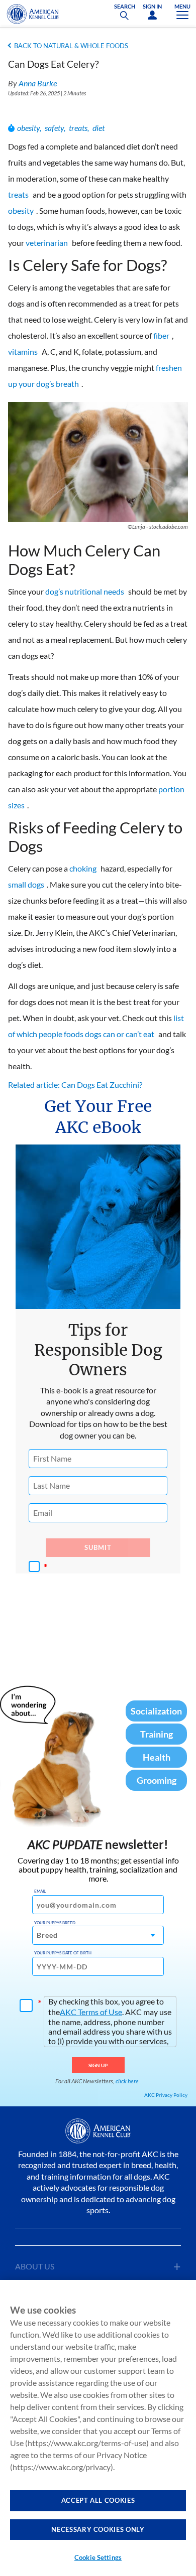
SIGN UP (98, 2065)
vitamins (23, 351)
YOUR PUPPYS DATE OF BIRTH (63, 1953)
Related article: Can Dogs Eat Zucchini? (75, 1085)
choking (83, 868)
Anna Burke (38, 83)
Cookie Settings (98, 2557)
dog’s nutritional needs (85, 591)
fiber (161, 335)
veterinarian (47, 243)
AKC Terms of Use (91, 2012)
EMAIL (40, 1891)
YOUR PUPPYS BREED (55, 1923)
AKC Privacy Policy (166, 2095)
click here (127, 2081)
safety (54, 128)
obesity (28, 128)
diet (99, 128)
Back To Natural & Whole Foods (71, 46)
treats (78, 128)
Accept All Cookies (98, 2500)
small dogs (26, 884)
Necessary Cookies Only (98, 2529)
